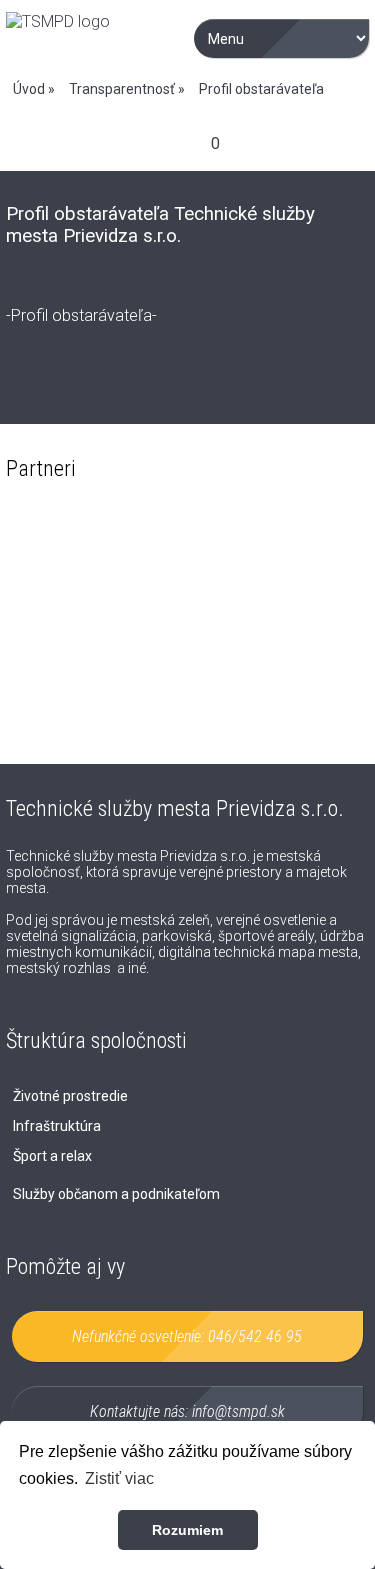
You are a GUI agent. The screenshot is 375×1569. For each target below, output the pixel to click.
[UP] (281, 701)
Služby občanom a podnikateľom (116, 1194)
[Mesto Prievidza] (94, 576)
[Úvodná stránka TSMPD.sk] (58, 21)
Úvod (29, 89)
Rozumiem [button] (187, 1530)
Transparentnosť (122, 89)
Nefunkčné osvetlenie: (187, 1336)
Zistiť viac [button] (119, 1478)
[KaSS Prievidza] (94, 701)
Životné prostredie (70, 1096)
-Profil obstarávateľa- (81, 315)
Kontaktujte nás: (187, 1411)
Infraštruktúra (57, 1126)
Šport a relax (52, 1156)
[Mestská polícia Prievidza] (281, 576)
